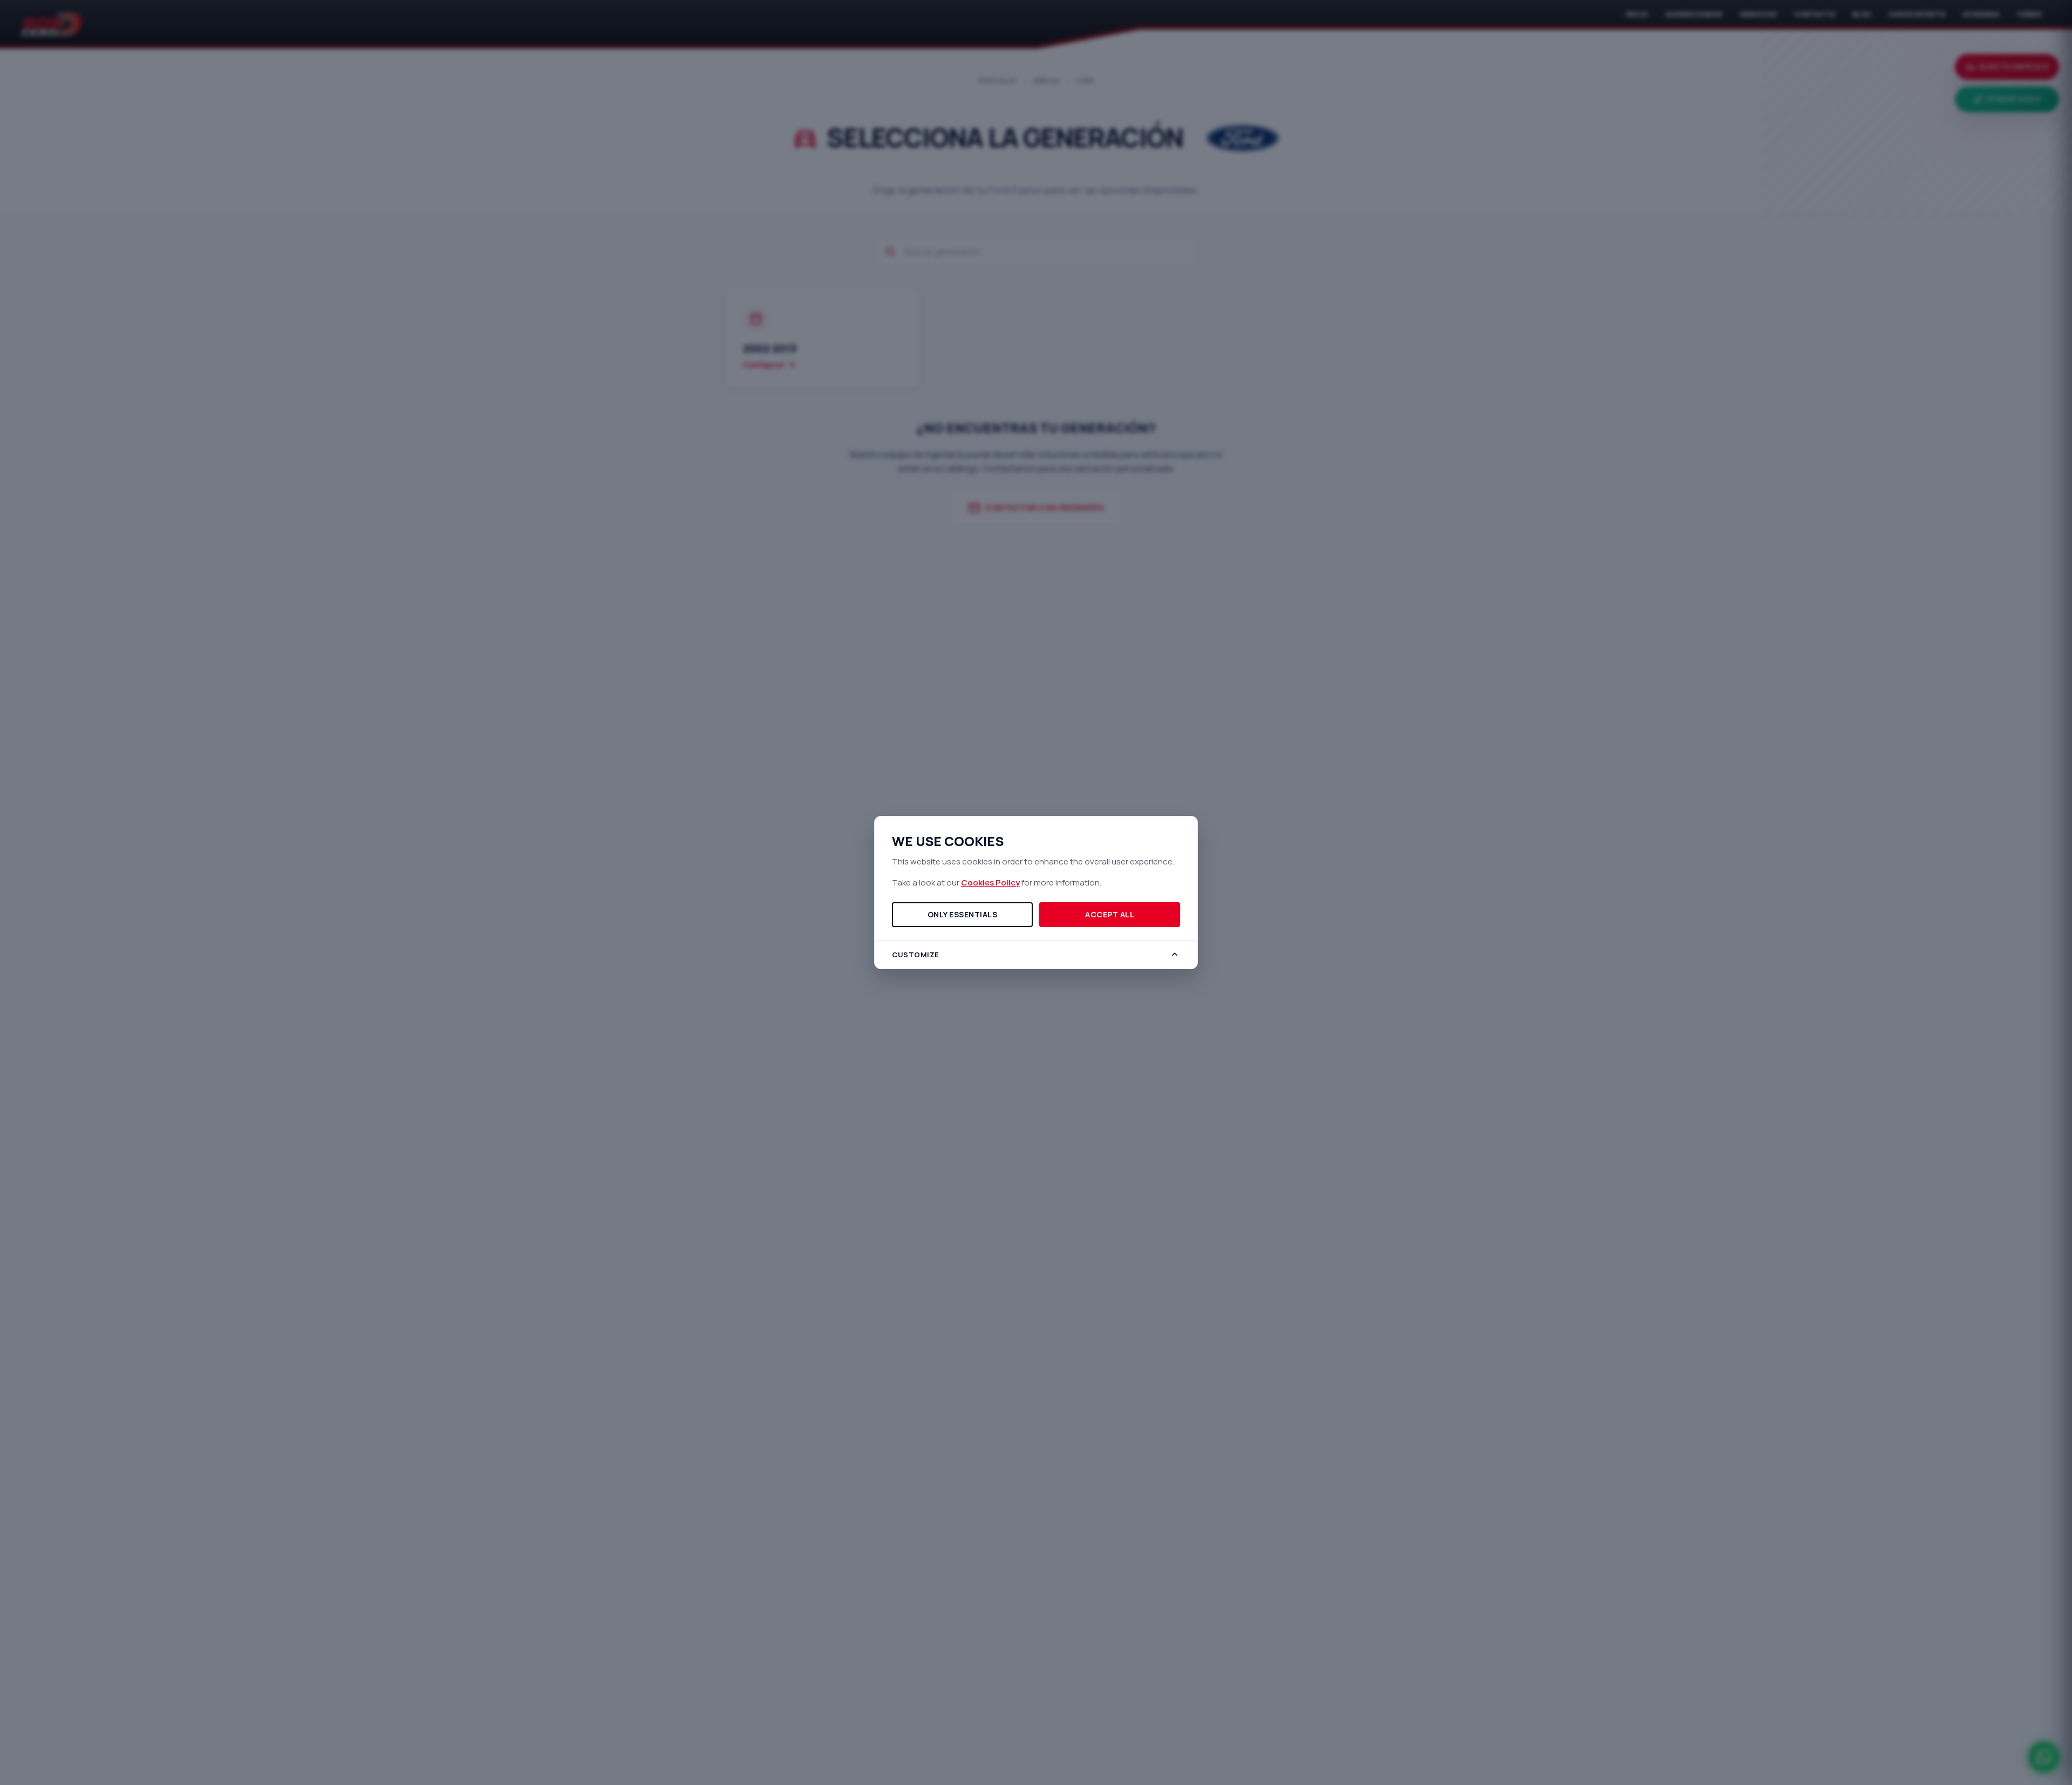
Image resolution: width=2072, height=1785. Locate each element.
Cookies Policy (990, 883)
